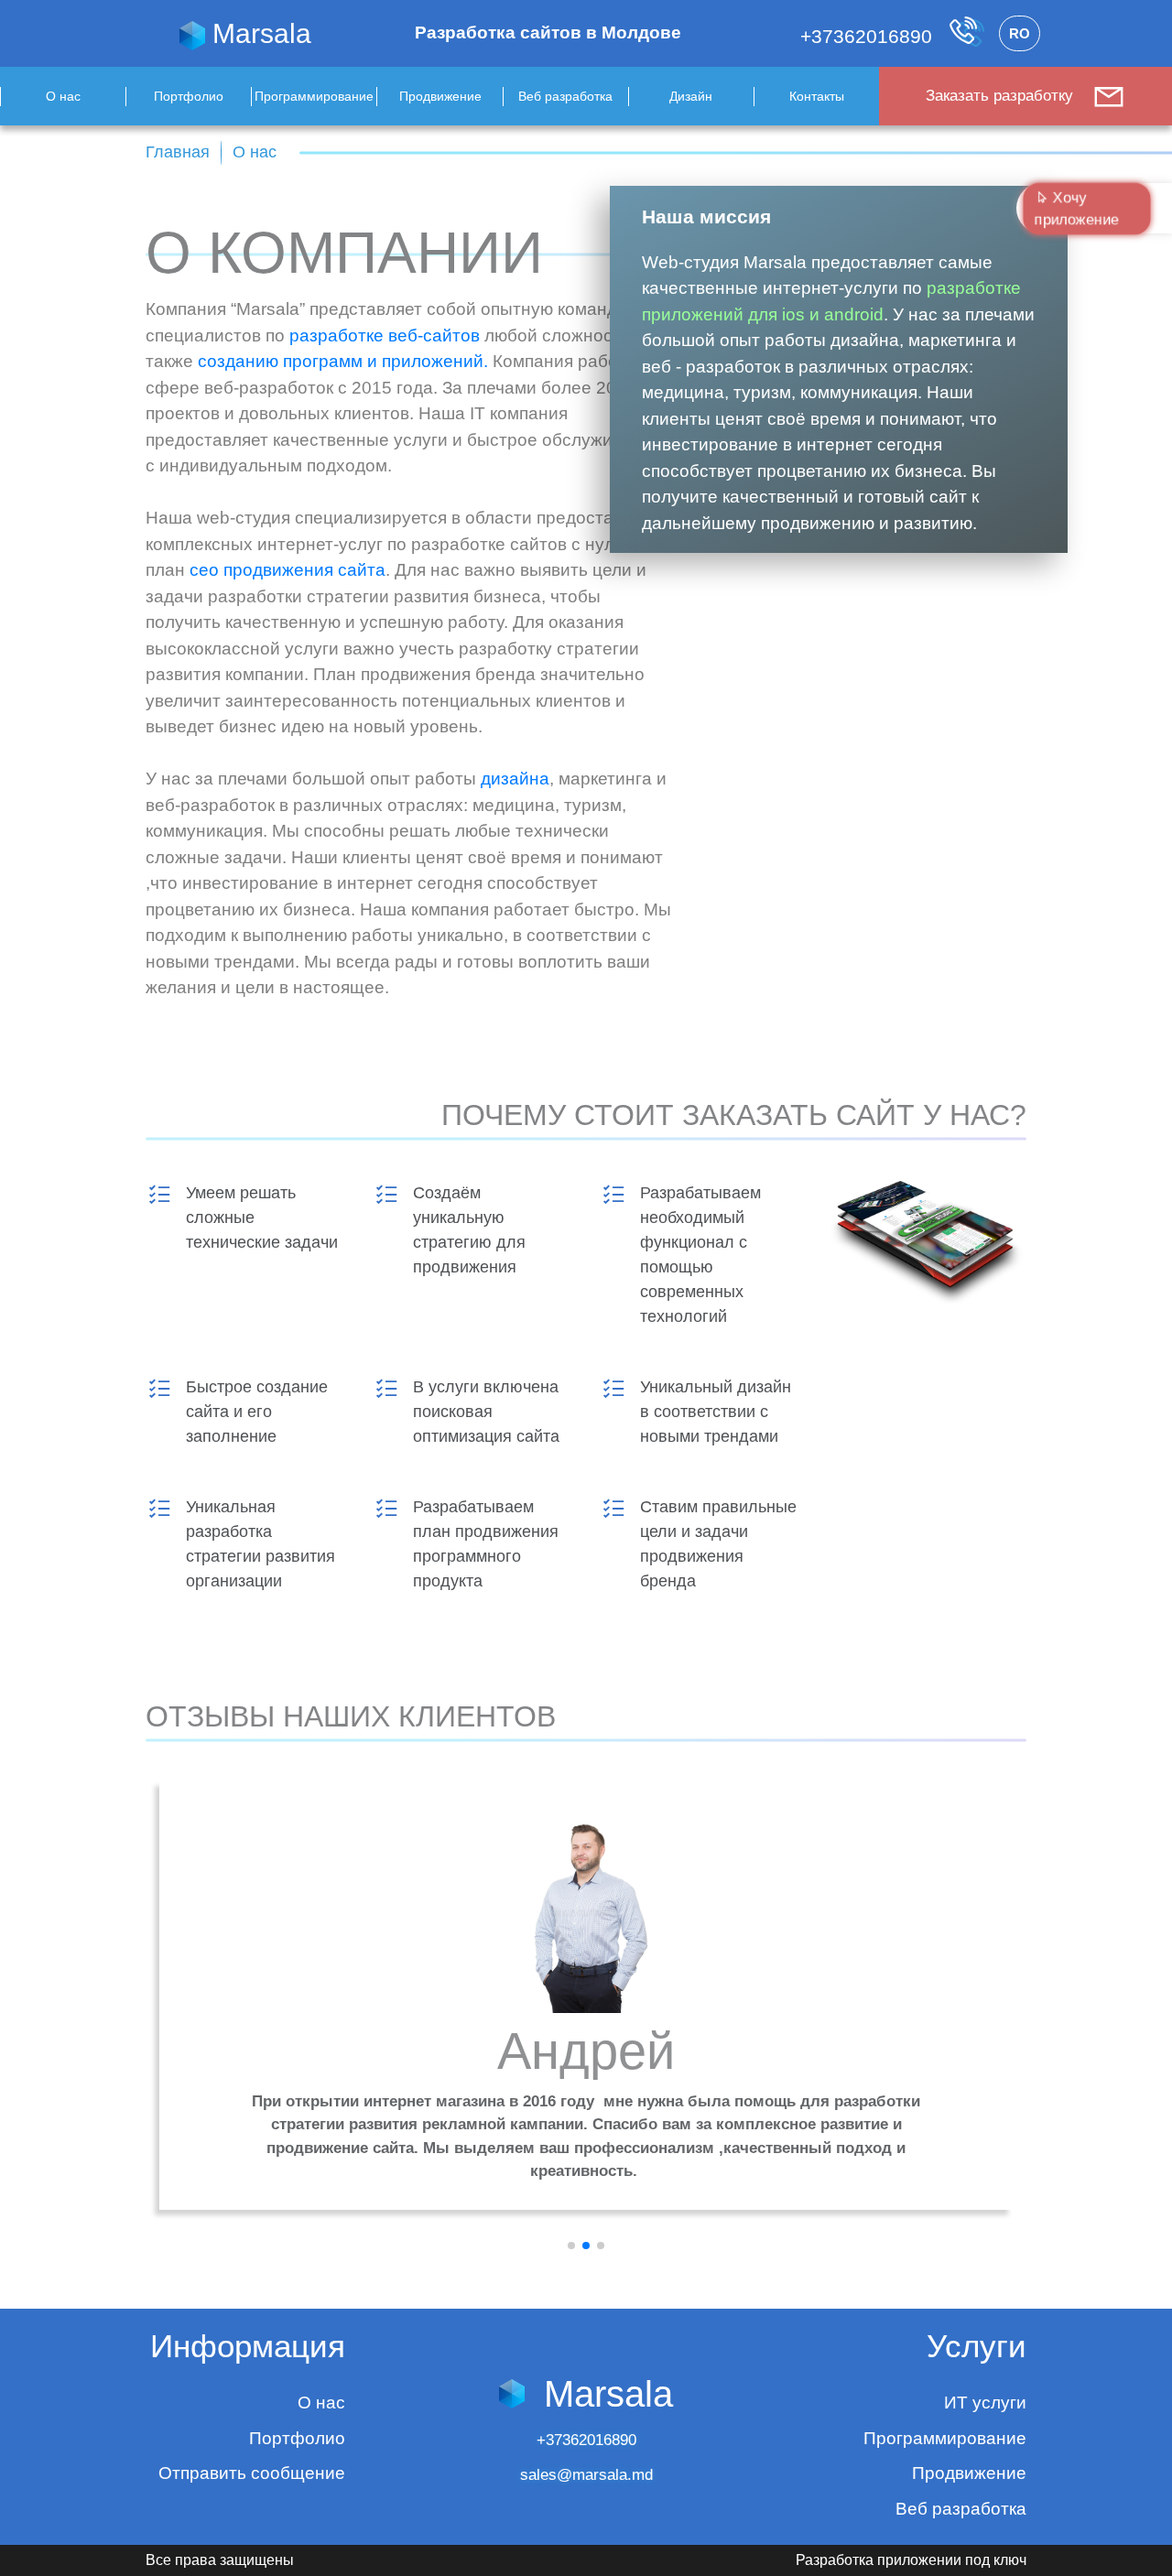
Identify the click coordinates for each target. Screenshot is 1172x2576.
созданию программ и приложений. (343, 361)
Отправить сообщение (252, 2473)
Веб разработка (565, 96)
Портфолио (189, 96)
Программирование (314, 96)
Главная (178, 152)
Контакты (817, 96)
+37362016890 (869, 36)
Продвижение (440, 96)
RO (1020, 33)
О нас (63, 96)
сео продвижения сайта (288, 570)
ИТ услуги (985, 2403)
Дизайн (691, 96)
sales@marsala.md (586, 2475)
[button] (571, 2246)
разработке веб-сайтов (385, 336)
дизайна (515, 779)
